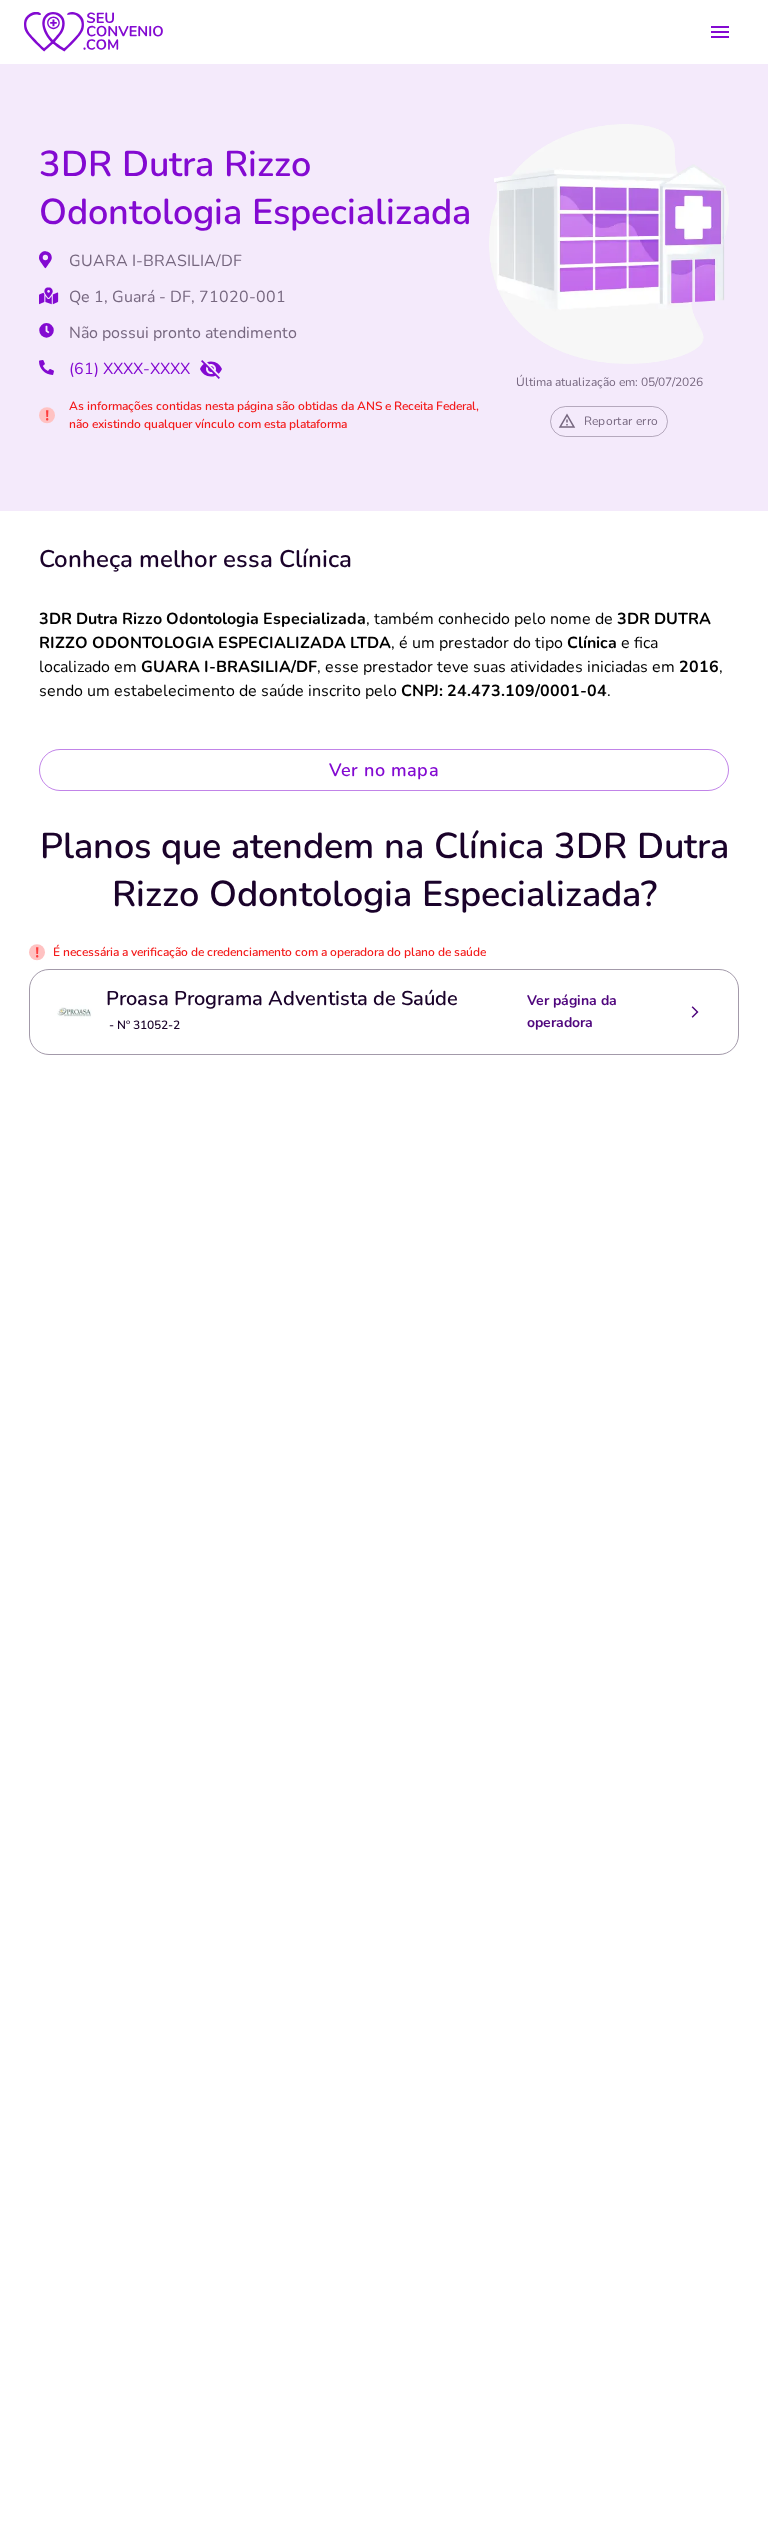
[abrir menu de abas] (720, 32)
